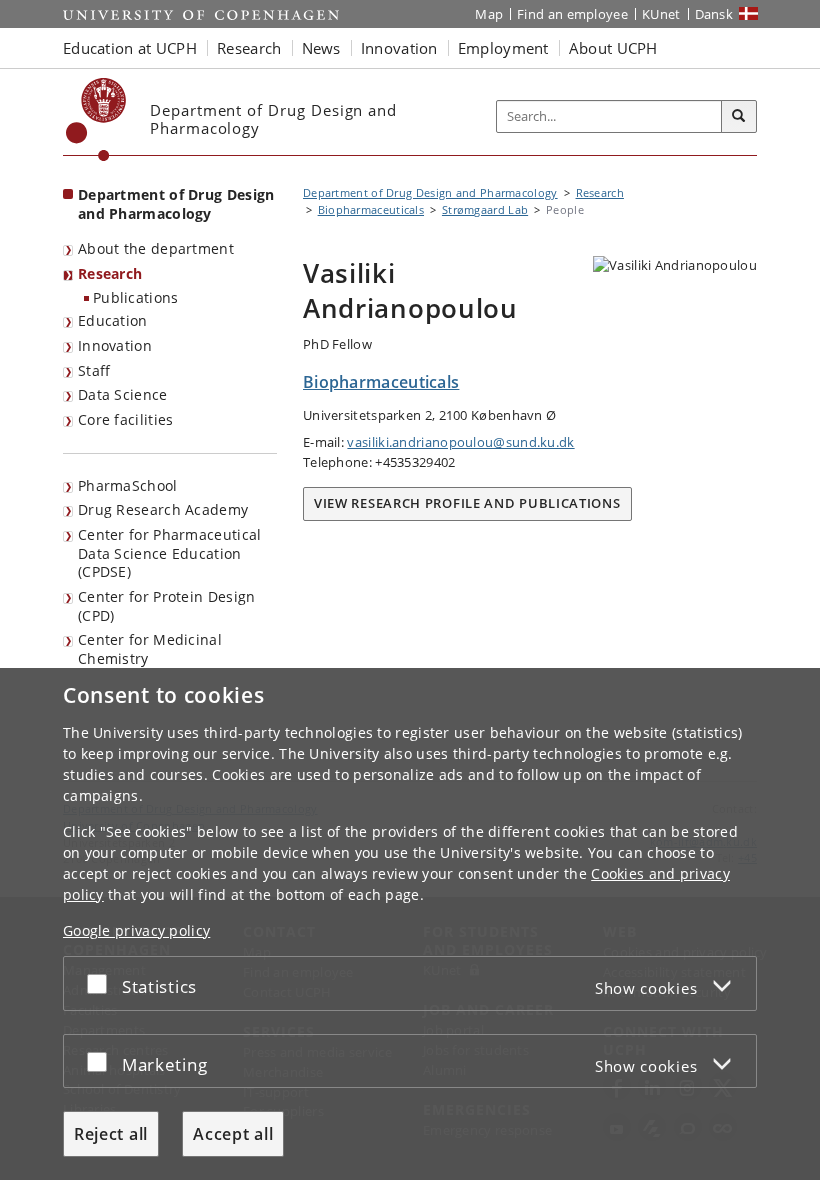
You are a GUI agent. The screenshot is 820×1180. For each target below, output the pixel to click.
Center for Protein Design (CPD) (167, 606)
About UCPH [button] (613, 48)
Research (110, 273)
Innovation (115, 345)
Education (113, 320)
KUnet (661, 14)
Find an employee (572, 14)
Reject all (111, 1134)
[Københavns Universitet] (96, 119)
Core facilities (126, 419)
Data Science (123, 394)
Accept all (233, 1134)
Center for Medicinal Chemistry (150, 649)
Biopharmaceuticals (371, 209)
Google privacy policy (136, 930)
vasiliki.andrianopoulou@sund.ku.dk (460, 442)
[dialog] (410, 924)
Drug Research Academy (163, 509)
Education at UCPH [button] (130, 48)
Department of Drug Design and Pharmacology (176, 204)
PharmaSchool (128, 485)
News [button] (321, 48)
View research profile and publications (467, 503)
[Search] (739, 117)
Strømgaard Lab (485, 209)
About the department (156, 248)
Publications (136, 297)
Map (489, 14)
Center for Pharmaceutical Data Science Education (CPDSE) (170, 553)
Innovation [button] (399, 48)
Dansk (714, 14)
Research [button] (249, 48)
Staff (94, 370)
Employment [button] (503, 48)
